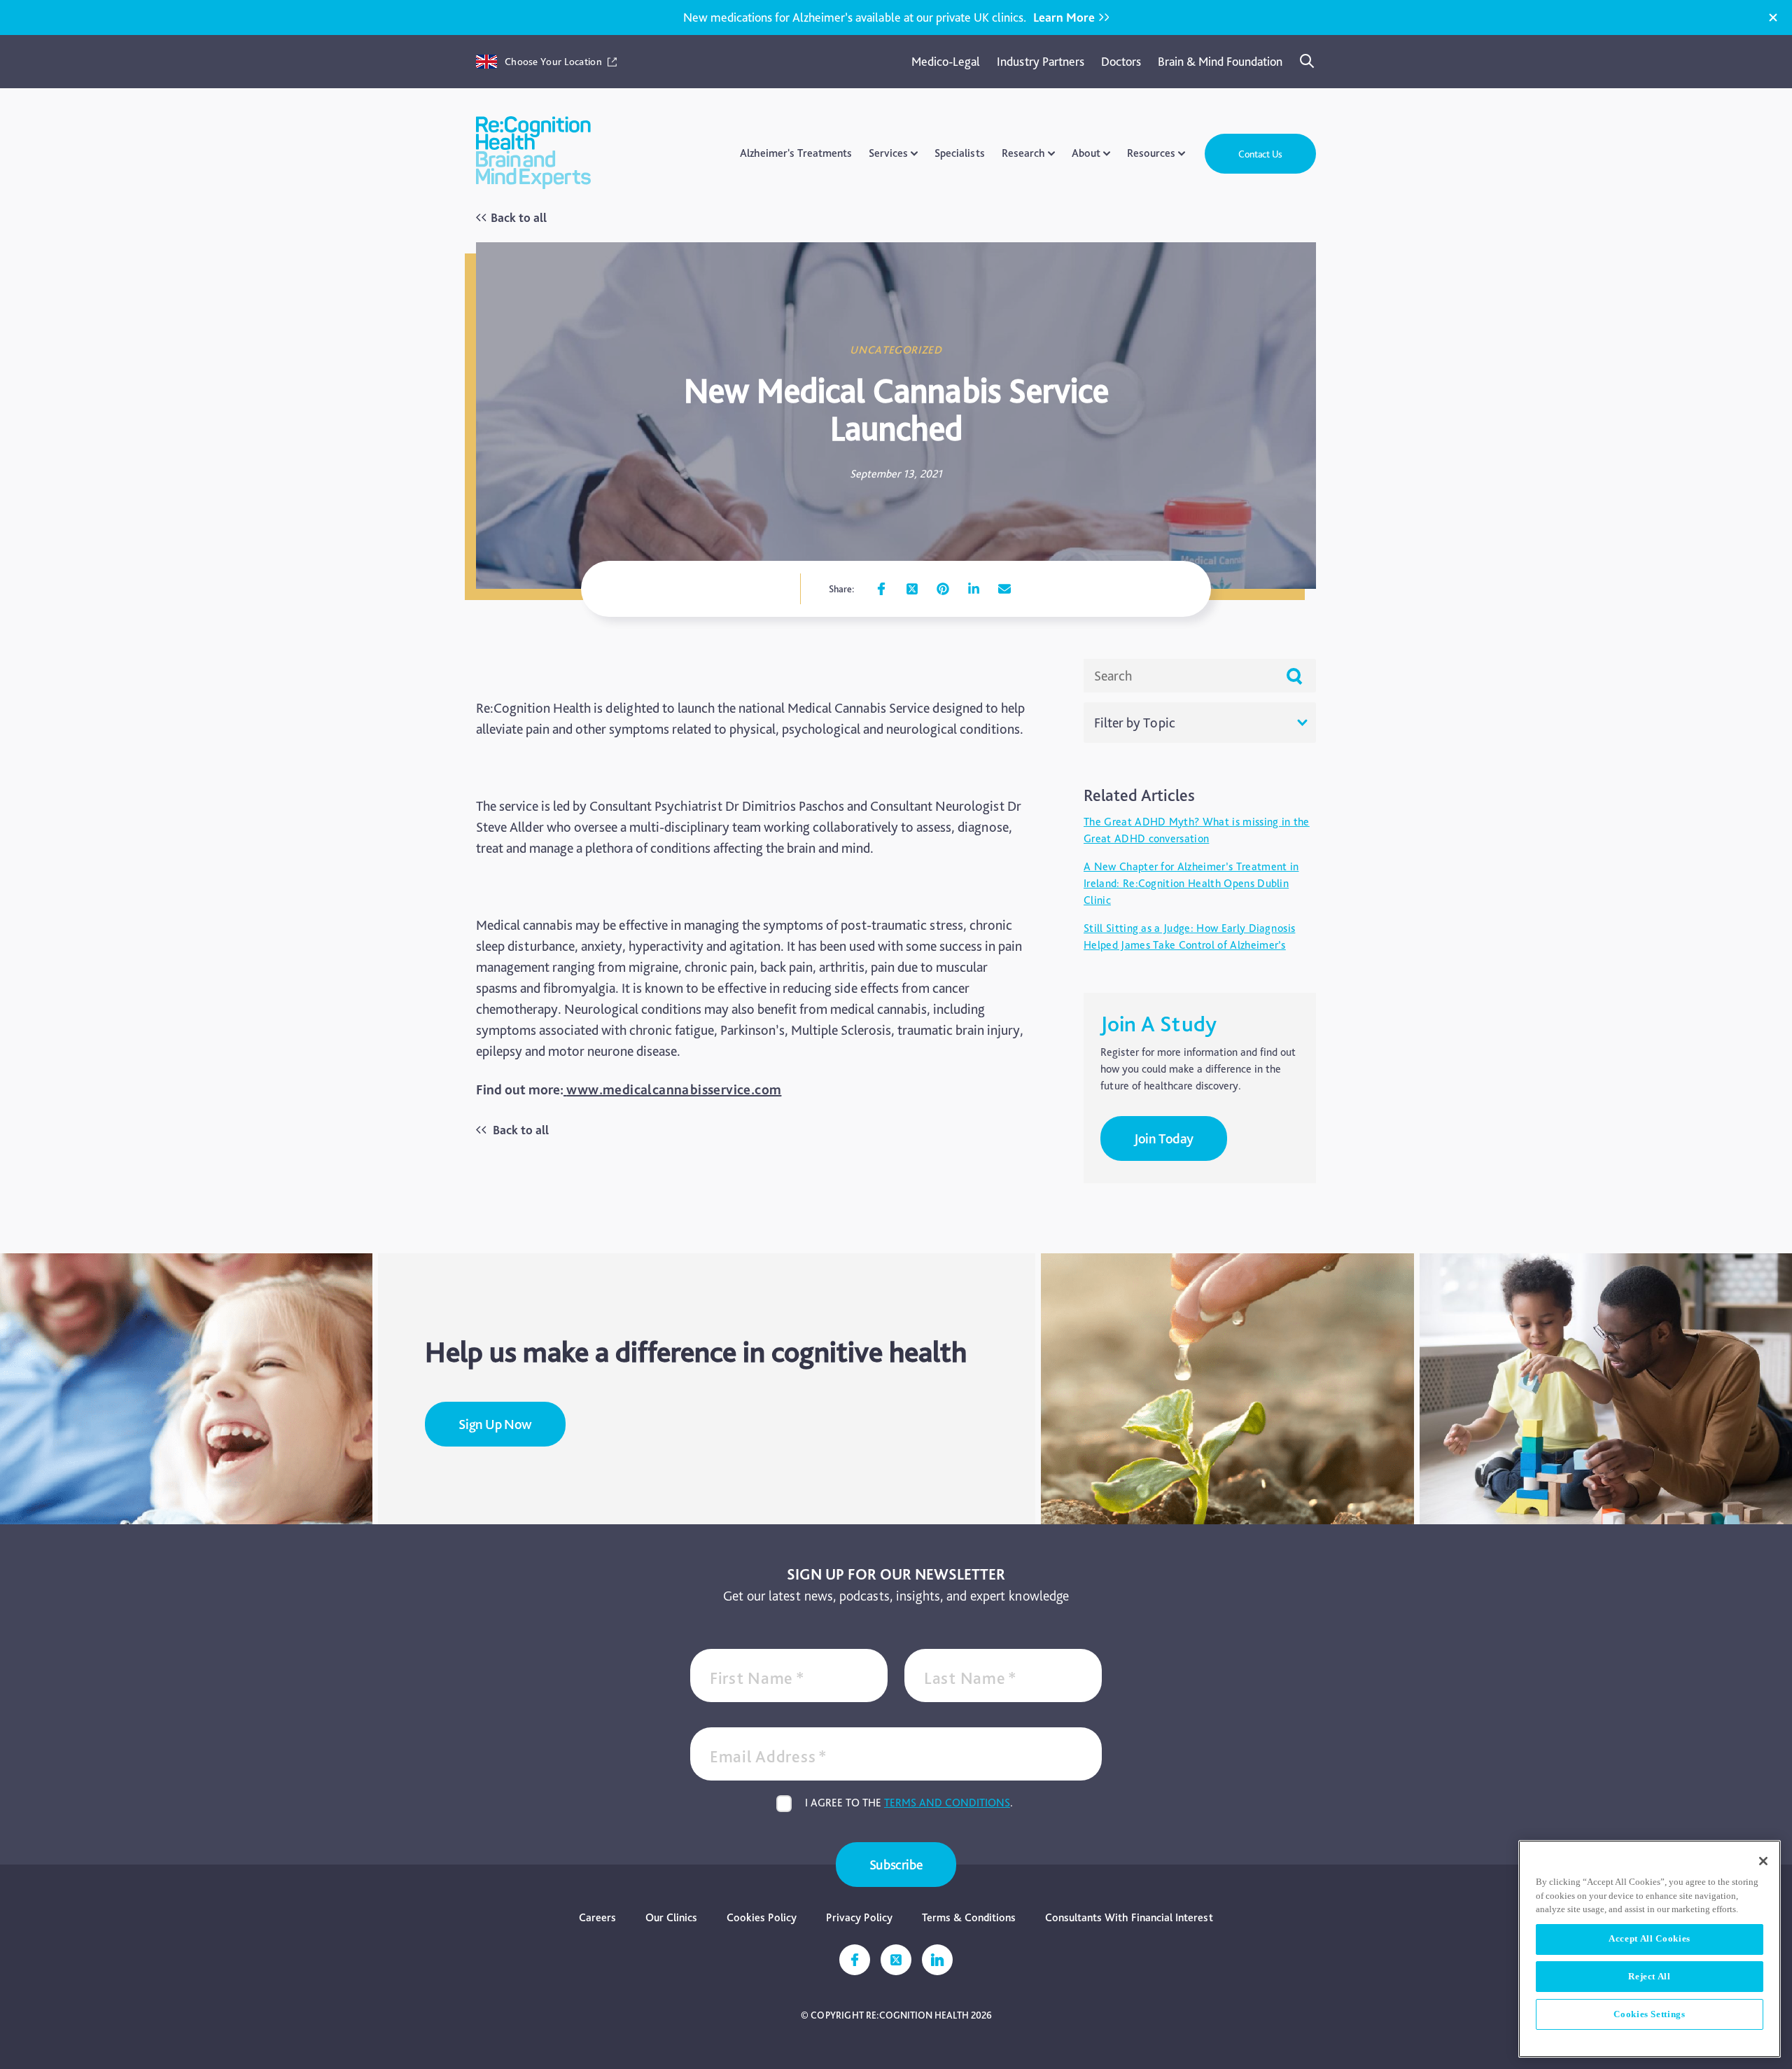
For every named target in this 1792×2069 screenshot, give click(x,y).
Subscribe (896, 1865)
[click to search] (1294, 676)
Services (888, 153)
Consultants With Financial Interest (1129, 1917)
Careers (597, 1917)
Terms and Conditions (947, 1803)
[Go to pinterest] (943, 589)
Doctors (1121, 61)
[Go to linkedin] (974, 589)
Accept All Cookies (1650, 1938)
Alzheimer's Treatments (796, 153)
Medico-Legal (946, 61)
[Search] (1308, 62)
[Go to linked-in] (937, 1960)
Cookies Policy (762, 1917)
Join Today (1164, 1138)
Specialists (960, 153)
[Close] (1773, 18)
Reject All (1650, 1976)
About (1086, 153)
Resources (1151, 153)
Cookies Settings (1650, 2014)
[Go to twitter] (912, 589)
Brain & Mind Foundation (1220, 61)
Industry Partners (1041, 61)
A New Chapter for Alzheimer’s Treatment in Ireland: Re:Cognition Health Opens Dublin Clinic (1191, 883)
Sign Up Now (495, 1424)
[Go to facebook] (881, 589)
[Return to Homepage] (533, 154)
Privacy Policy (859, 1917)
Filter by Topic (1135, 723)
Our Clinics (671, 1917)
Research (1023, 153)
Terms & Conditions (969, 1917)
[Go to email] (1004, 589)
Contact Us (1260, 154)
